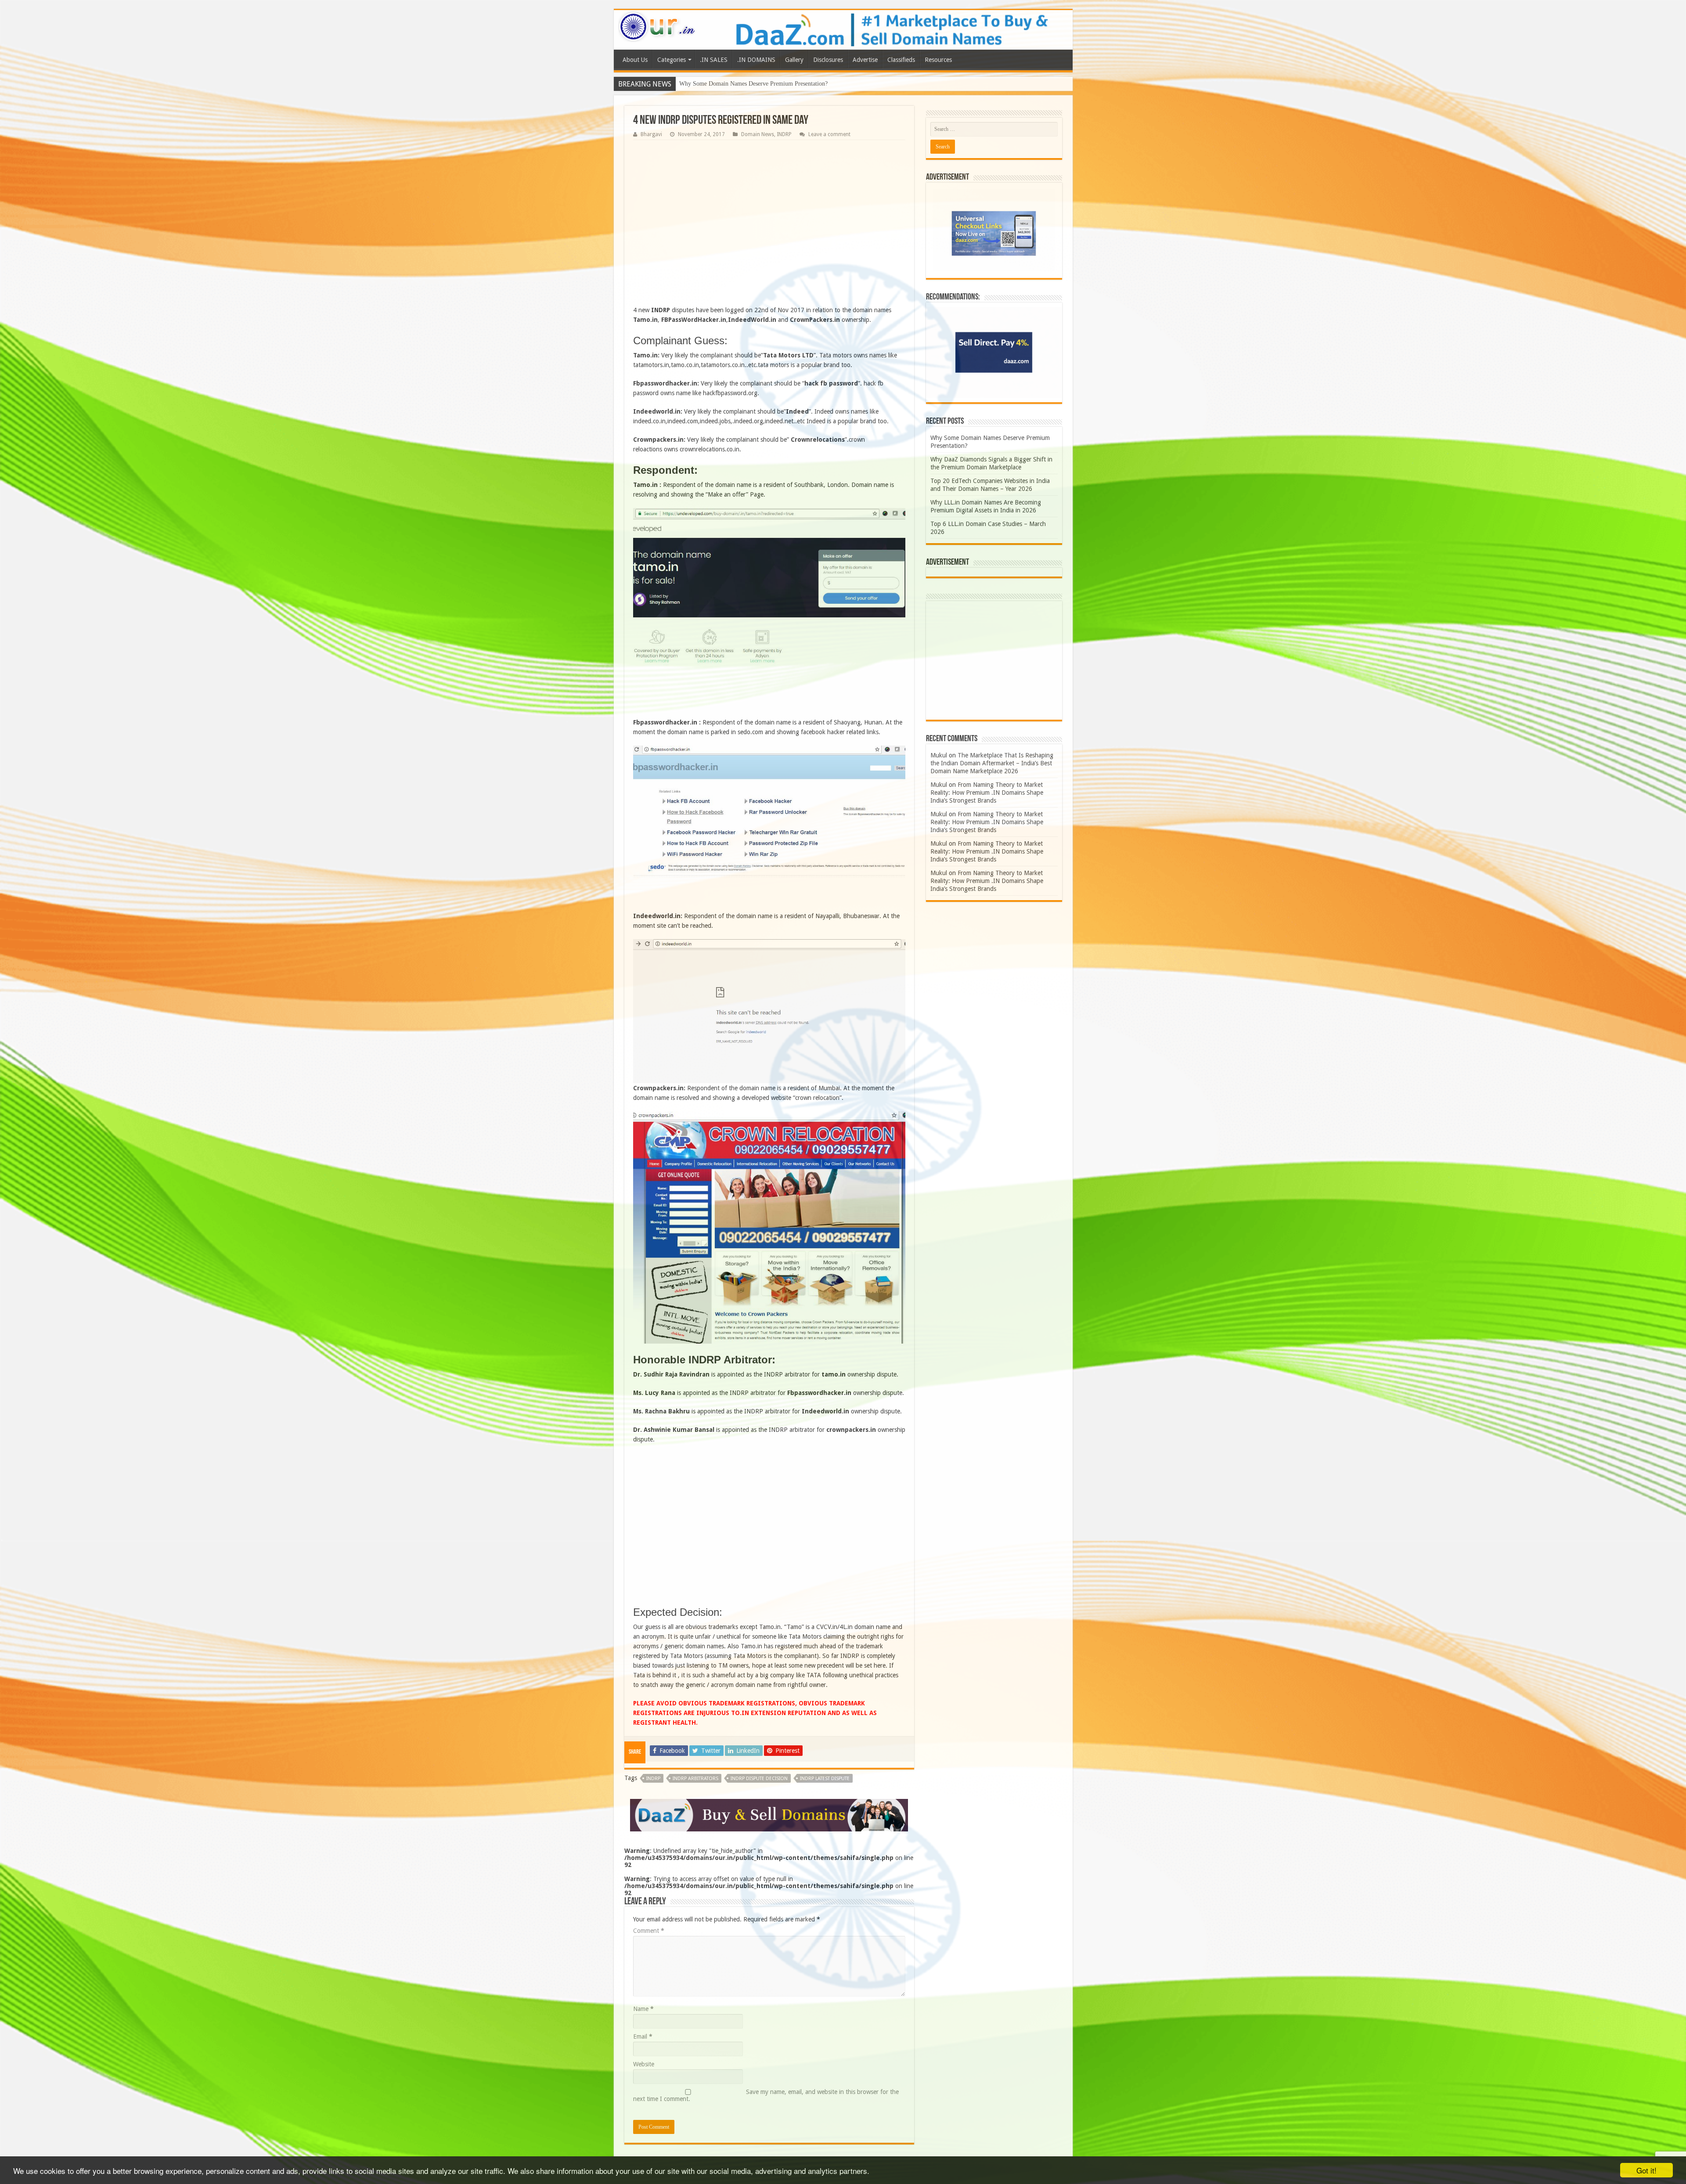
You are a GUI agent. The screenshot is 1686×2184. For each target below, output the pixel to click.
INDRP (784, 134)
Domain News (758, 134)
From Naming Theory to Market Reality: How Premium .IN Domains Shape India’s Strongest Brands (987, 793)
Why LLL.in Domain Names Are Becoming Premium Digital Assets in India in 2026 (785, 84)
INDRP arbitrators (695, 1779)
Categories (672, 60)
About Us (635, 60)
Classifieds (901, 60)
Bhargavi (651, 134)
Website (644, 2064)
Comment (649, 1931)
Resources (938, 60)
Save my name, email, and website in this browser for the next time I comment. (766, 2095)
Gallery (794, 60)
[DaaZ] (769, 1815)
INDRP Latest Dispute (825, 1779)
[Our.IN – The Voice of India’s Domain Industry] (657, 25)
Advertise (865, 60)
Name (643, 2009)
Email (643, 2036)
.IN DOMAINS (756, 60)
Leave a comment (829, 134)
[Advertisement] (769, 225)
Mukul (939, 755)
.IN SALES (714, 60)
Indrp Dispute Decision (759, 1779)
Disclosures (828, 60)
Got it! (1646, 2170)
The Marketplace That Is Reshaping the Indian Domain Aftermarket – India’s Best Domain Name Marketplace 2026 (992, 763)
